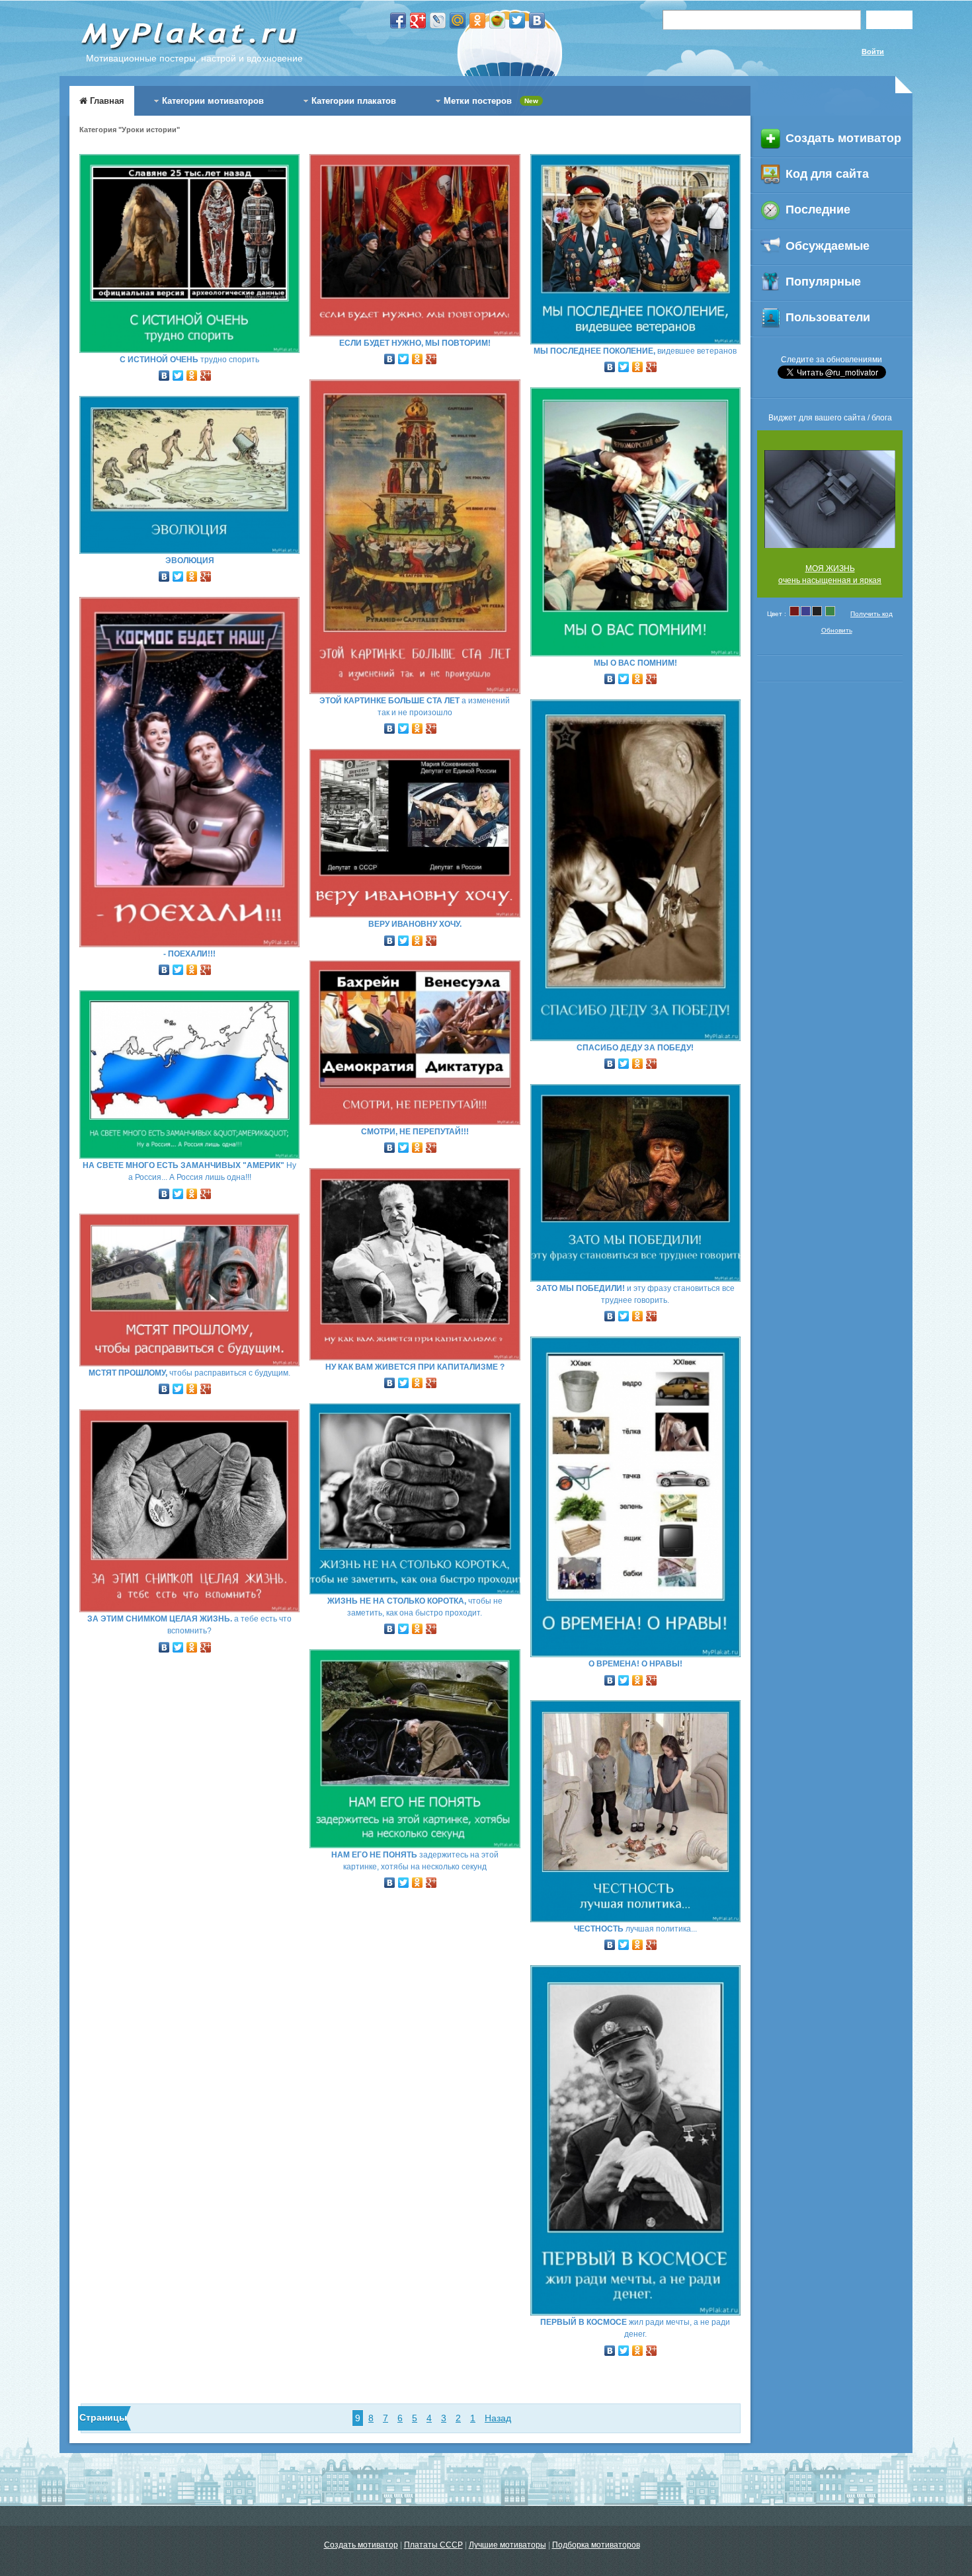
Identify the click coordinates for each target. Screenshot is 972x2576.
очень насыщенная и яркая (830, 580)
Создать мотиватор (361, 2545)
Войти (873, 52)
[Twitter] (178, 372)
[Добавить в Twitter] (517, 20)
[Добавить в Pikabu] (497, 20)
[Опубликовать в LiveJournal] (438, 20)
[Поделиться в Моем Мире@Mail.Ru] (458, 20)
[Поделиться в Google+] (418, 20)
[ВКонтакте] (164, 372)
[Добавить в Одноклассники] (477, 20)
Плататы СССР (433, 2545)
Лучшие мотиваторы (507, 2545)
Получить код (871, 614)
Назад (498, 2418)
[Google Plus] (206, 372)
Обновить (837, 630)
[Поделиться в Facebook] (398, 20)
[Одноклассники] (192, 372)
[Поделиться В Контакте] (537, 20)
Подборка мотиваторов (596, 2545)
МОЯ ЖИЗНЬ (830, 568)
